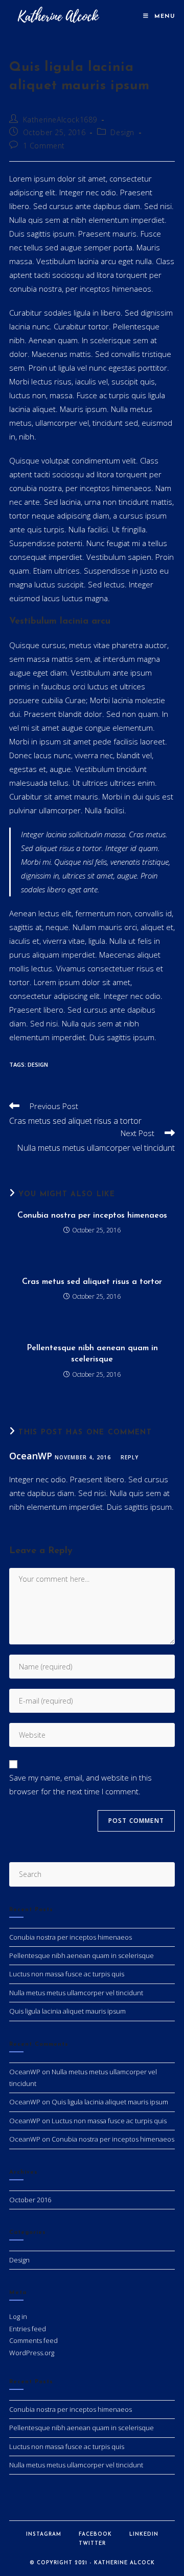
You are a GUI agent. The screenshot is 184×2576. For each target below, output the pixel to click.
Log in (18, 2316)
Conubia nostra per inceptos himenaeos (92, 1216)
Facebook (95, 2534)
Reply (130, 1457)
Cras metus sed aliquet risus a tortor (92, 1282)
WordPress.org (32, 2353)
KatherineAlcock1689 (60, 120)
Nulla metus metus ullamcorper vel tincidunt (76, 1993)
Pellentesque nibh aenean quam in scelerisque (92, 1354)
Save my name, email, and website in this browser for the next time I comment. (80, 1784)
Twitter (92, 2544)
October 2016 (30, 2200)
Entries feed (28, 2329)
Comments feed (33, 2340)
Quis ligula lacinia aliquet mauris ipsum (67, 2011)
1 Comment (44, 146)
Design (122, 132)
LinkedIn (144, 2534)
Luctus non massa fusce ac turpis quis (67, 1974)
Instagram (44, 2534)
